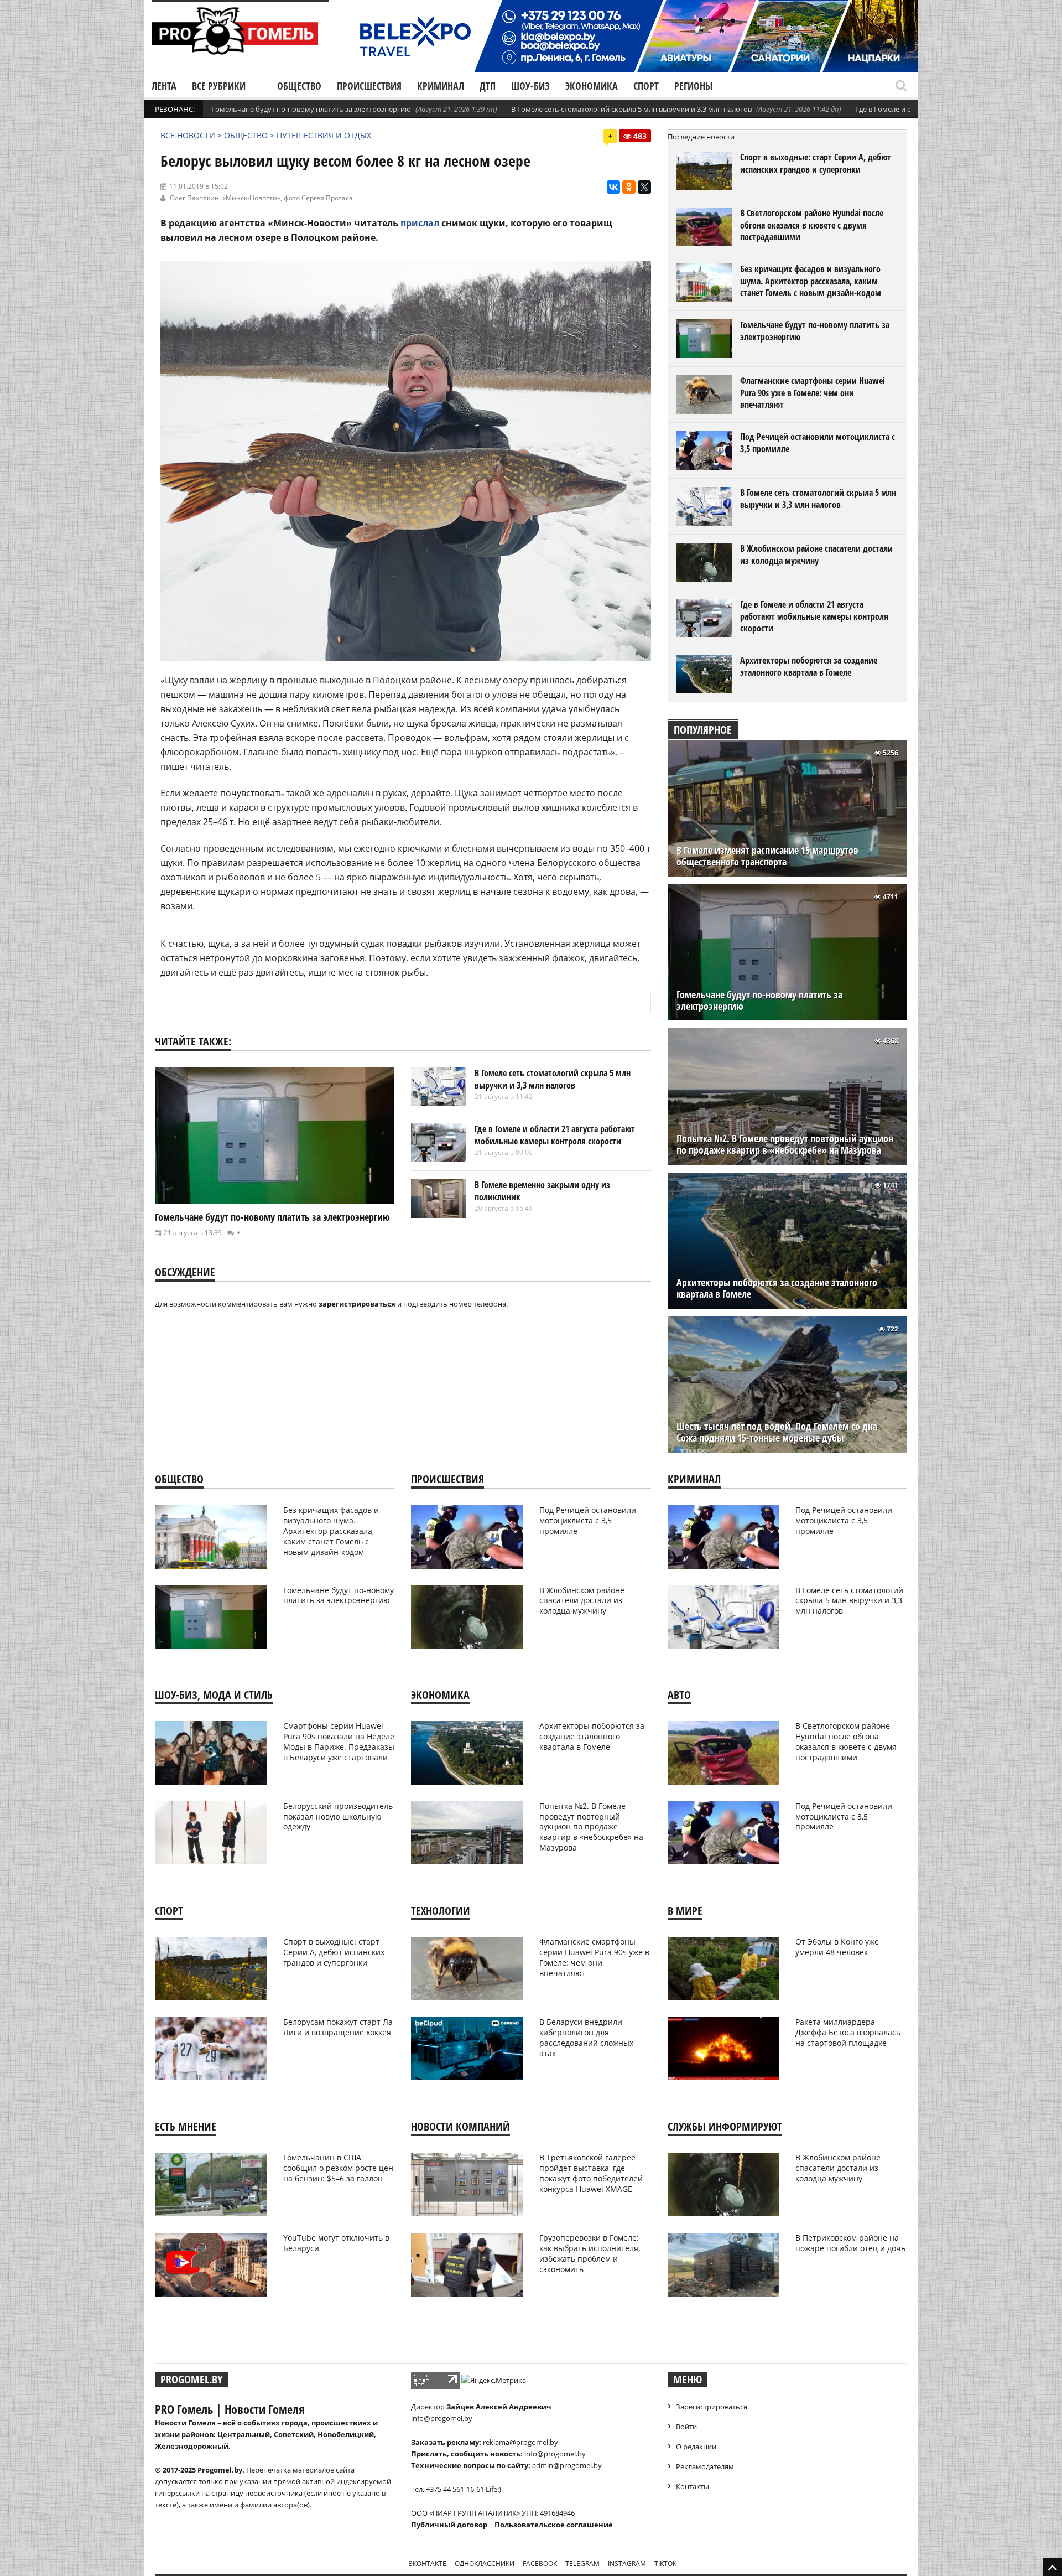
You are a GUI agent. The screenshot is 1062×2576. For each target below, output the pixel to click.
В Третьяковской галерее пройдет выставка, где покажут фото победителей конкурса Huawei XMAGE (591, 2173)
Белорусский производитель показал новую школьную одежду (338, 1816)
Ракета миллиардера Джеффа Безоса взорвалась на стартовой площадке (848, 2032)
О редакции (696, 2447)
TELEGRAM (582, 2564)
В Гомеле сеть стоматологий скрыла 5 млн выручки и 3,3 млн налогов (631, 109)
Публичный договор (449, 2525)
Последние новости (701, 137)
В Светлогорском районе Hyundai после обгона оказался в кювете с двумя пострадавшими (812, 225)
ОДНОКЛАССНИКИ (485, 2564)
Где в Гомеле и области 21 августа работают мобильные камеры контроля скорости (555, 1135)
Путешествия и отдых (324, 135)
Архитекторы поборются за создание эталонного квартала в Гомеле (809, 666)
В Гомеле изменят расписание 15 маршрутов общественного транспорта (767, 856)
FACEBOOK (540, 2564)
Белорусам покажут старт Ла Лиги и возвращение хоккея (338, 2027)
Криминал (441, 86)
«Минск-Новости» (251, 198)
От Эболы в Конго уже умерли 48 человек (837, 1947)
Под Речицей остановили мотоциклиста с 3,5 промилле (818, 443)
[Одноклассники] (629, 187)
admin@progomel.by (567, 2465)
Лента (164, 86)
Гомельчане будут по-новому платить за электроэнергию (311, 109)
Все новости (188, 135)
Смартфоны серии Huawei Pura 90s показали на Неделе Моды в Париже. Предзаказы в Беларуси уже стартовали (339, 1741)
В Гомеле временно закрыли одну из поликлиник (542, 1191)
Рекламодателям (705, 2466)
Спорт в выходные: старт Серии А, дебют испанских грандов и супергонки (816, 163)
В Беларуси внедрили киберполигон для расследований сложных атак (586, 2038)
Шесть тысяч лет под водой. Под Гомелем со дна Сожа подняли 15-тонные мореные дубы (777, 1432)
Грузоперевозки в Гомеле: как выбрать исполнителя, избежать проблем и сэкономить (590, 2253)
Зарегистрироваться (712, 2407)
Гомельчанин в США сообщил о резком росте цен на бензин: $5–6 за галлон (338, 2168)
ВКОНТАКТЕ (427, 2564)
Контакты (693, 2486)
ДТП (488, 86)
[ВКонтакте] (613, 187)
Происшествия (369, 86)
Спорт (646, 86)
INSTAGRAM (627, 2564)
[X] (644, 187)
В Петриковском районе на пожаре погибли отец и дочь (850, 2243)
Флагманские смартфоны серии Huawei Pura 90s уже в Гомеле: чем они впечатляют (813, 393)
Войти (686, 2427)
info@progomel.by (442, 2418)
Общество (299, 86)
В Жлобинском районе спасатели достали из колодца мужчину (816, 554)
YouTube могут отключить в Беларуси (336, 2243)
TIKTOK (665, 2564)
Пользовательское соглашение (554, 2525)
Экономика (592, 86)
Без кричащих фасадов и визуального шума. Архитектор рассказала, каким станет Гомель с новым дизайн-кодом (811, 281)
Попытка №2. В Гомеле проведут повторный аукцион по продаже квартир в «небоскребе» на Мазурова (785, 1144)
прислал (420, 223)
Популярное (703, 730)
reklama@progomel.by (520, 2442)
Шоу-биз (530, 86)
